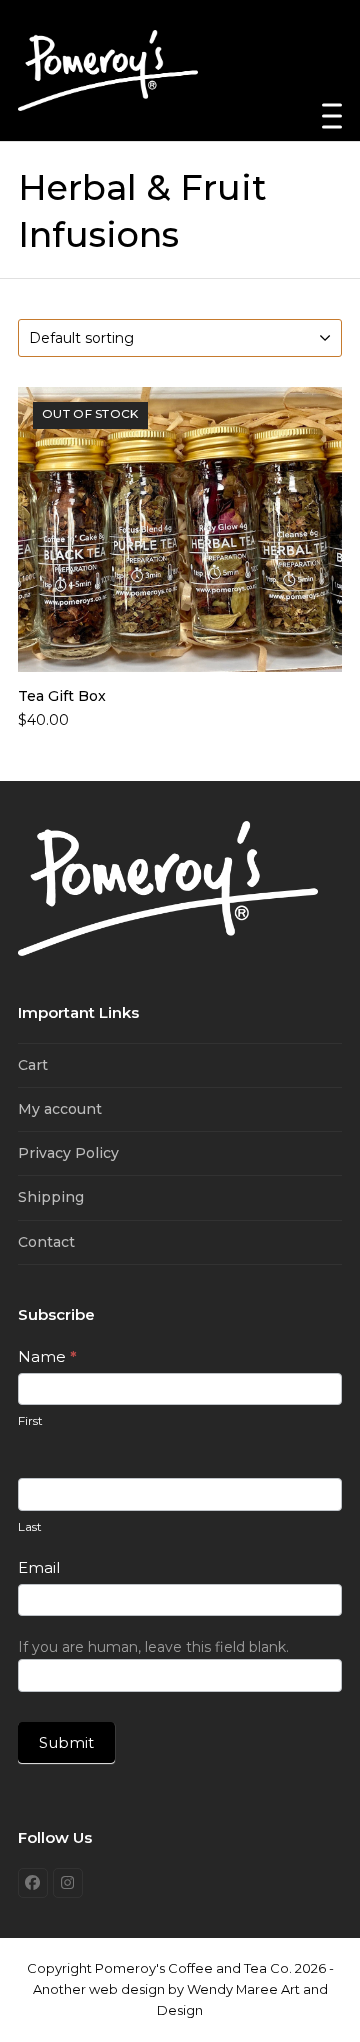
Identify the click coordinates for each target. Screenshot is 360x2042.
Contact (46, 1242)
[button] (332, 116)
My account (60, 1109)
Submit (66, 1742)
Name (47, 1356)
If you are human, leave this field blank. (153, 1647)
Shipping (51, 1197)
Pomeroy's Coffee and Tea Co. (193, 1968)
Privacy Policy (68, 1153)
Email (39, 1567)
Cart (33, 1065)
